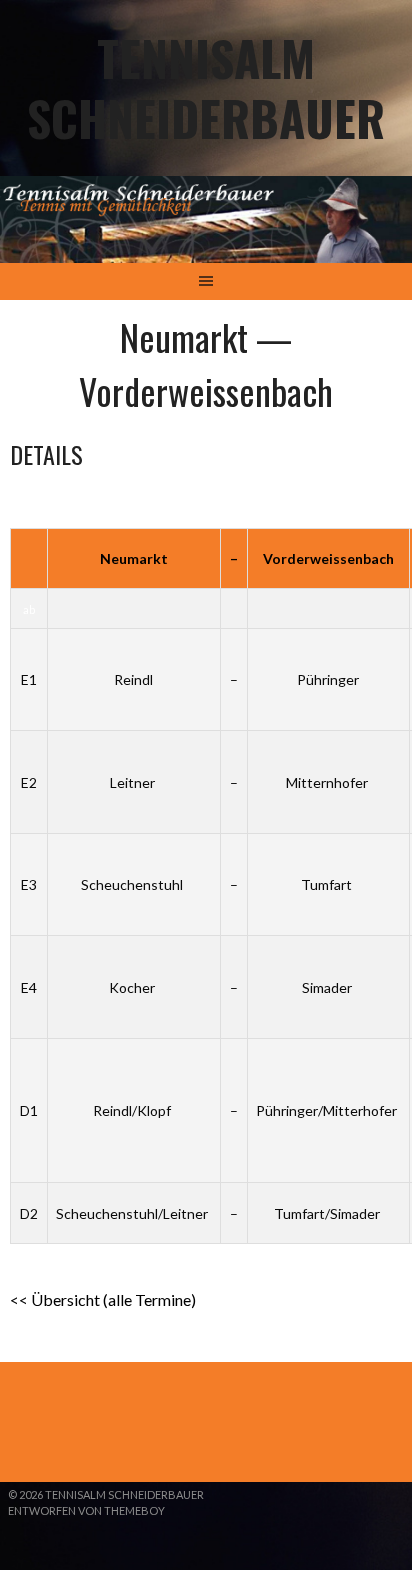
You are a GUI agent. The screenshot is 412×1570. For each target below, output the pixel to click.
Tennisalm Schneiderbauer (206, 87)
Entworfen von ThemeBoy (86, 1510)
